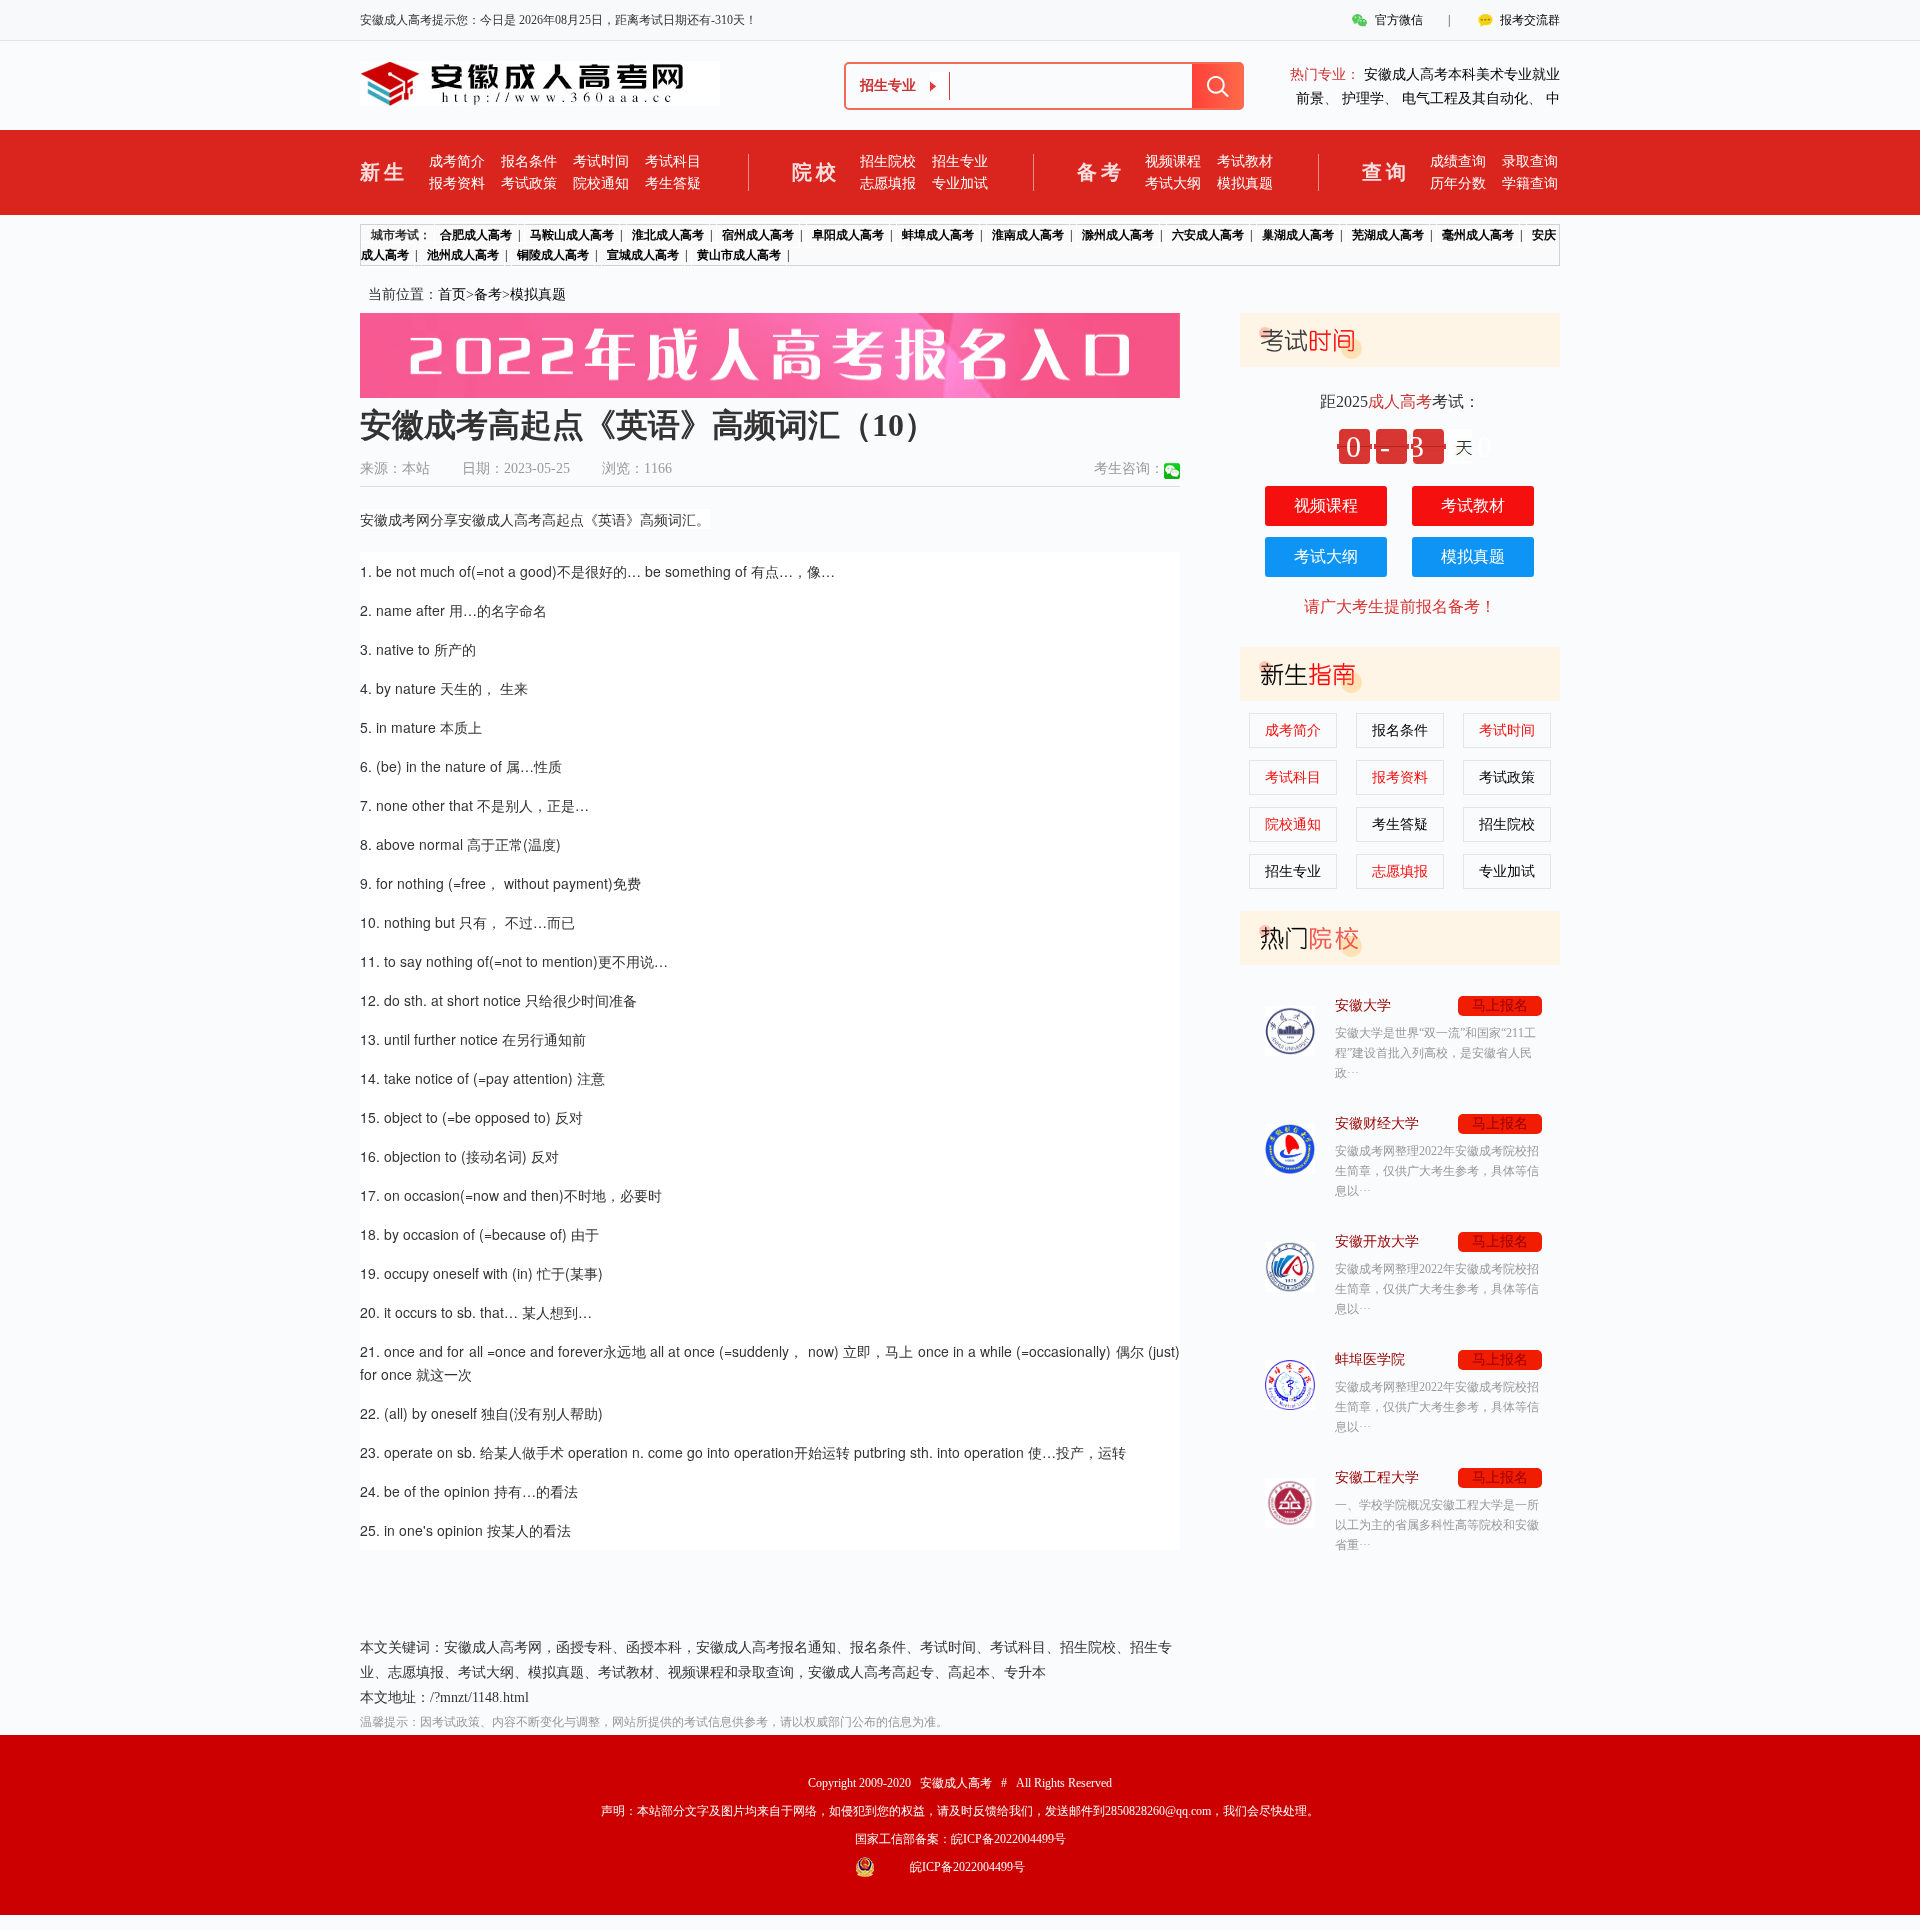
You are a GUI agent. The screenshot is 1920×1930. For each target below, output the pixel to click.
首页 (452, 294)
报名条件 (529, 161)
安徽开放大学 (1377, 1241)
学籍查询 (1530, 183)
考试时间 (601, 161)
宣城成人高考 (643, 255)
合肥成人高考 (476, 235)
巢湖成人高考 (1298, 235)
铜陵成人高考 (553, 255)
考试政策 (529, 183)
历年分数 (1458, 183)
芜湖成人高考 (1388, 235)
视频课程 (1173, 161)
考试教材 (1245, 161)
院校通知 (601, 183)
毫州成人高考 (1478, 235)
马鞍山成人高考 (572, 235)
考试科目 (673, 161)
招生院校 (888, 161)
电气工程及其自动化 (1465, 98)
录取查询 (1530, 161)
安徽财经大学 (1377, 1123)
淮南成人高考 (1028, 235)
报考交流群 (1530, 20)
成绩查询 (1458, 161)
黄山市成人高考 (739, 255)
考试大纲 (1173, 183)
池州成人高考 (463, 255)
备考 (488, 294)
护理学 (1363, 98)
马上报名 (1500, 1005)
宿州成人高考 (758, 235)
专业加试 (960, 183)
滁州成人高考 (1118, 235)
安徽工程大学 (1377, 1477)
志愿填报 (888, 183)
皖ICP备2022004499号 (1008, 1839)
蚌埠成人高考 (938, 235)
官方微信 (1399, 20)
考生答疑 (673, 183)
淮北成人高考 (668, 235)
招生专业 (960, 161)
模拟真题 (1245, 183)
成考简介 (457, 161)
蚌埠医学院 (1370, 1359)
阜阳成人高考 (848, 235)
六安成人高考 (1208, 235)
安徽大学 (1363, 1005)
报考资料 (457, 183)
